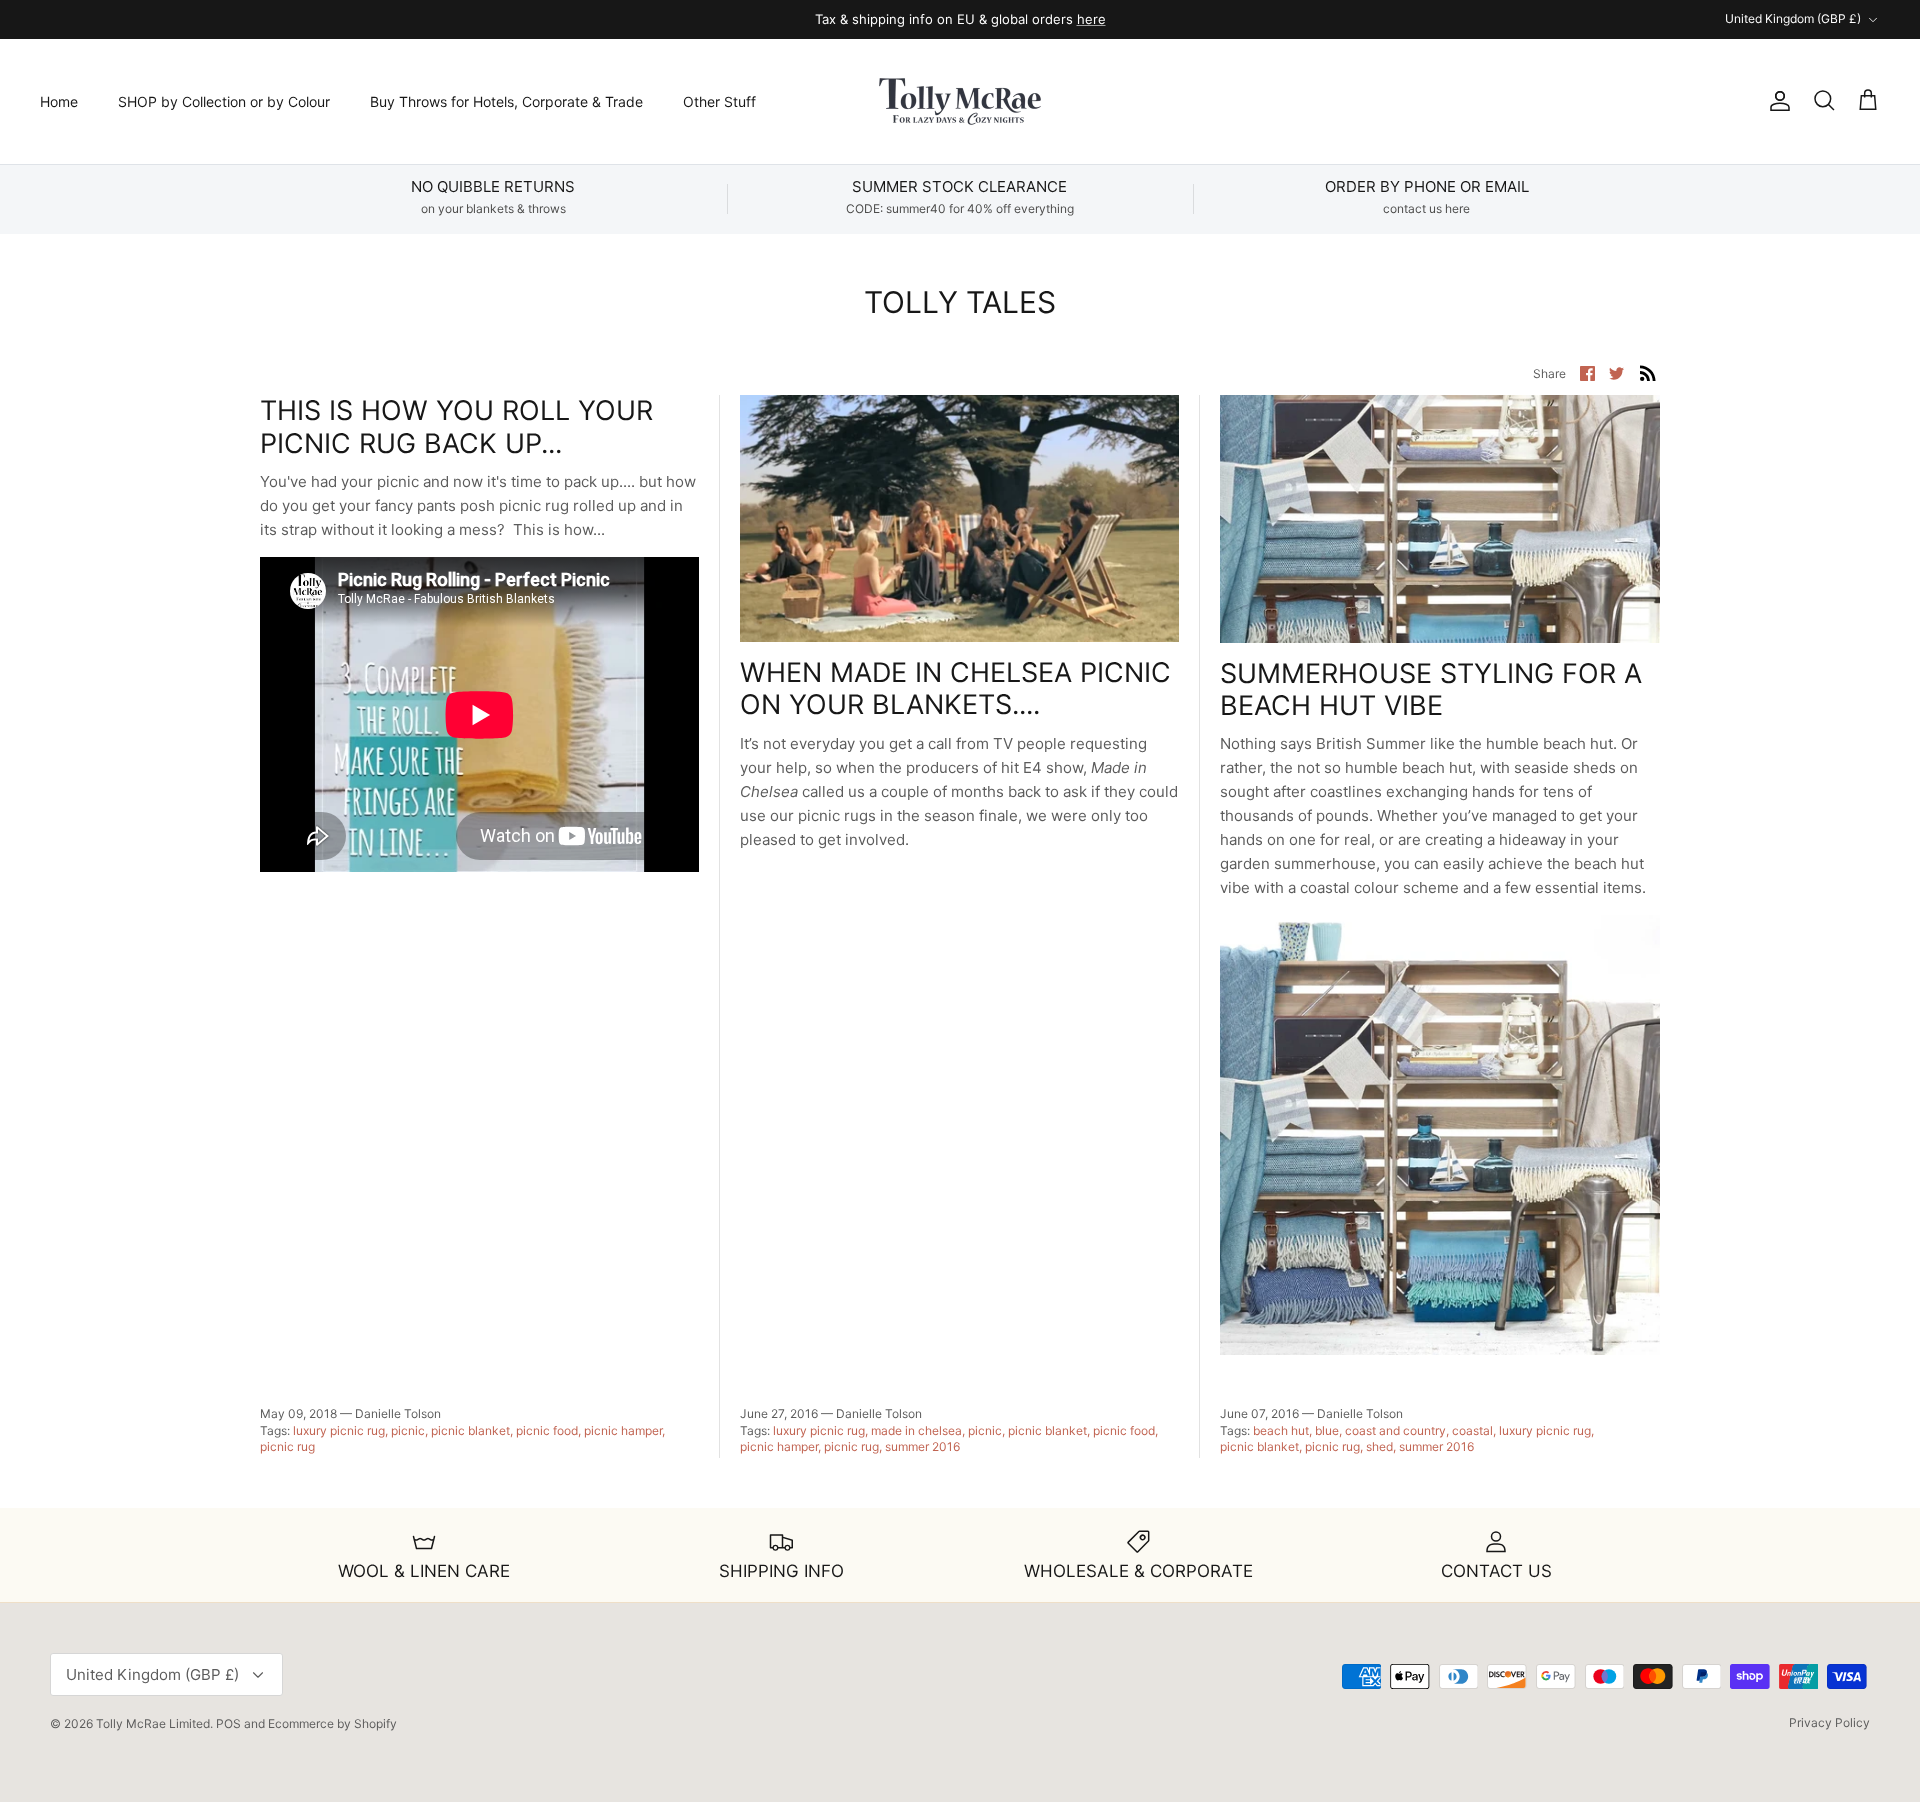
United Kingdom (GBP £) (1793, 18)
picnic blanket (470, 1430)
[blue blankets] (1440, 1349)
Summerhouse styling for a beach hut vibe (1431, 689)
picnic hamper (623, 1430)
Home (59, 101)
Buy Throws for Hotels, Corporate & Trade (506, 101)
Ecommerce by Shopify (332, 1723)
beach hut (1281, 1430)
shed (1379, 1446)
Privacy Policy (1829, 1722)
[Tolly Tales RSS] (1648, 372)
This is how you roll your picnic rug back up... (456, 426)
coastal (1472, 1430)
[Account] (1776, 101)
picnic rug (287, 1446)
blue (1327, 1430)
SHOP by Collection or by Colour (224, 101)
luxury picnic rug (339, 1430)
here (1091, 19)
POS (228, 1723)
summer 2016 (922, 1446)
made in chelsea (916, 1430)
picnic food (547, 1430)
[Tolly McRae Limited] (960, 101)
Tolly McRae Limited (153, 1723)
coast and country (1395, 1430)
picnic (408, 1430)
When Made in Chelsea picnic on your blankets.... (955, 688)
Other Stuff (719, 101)
